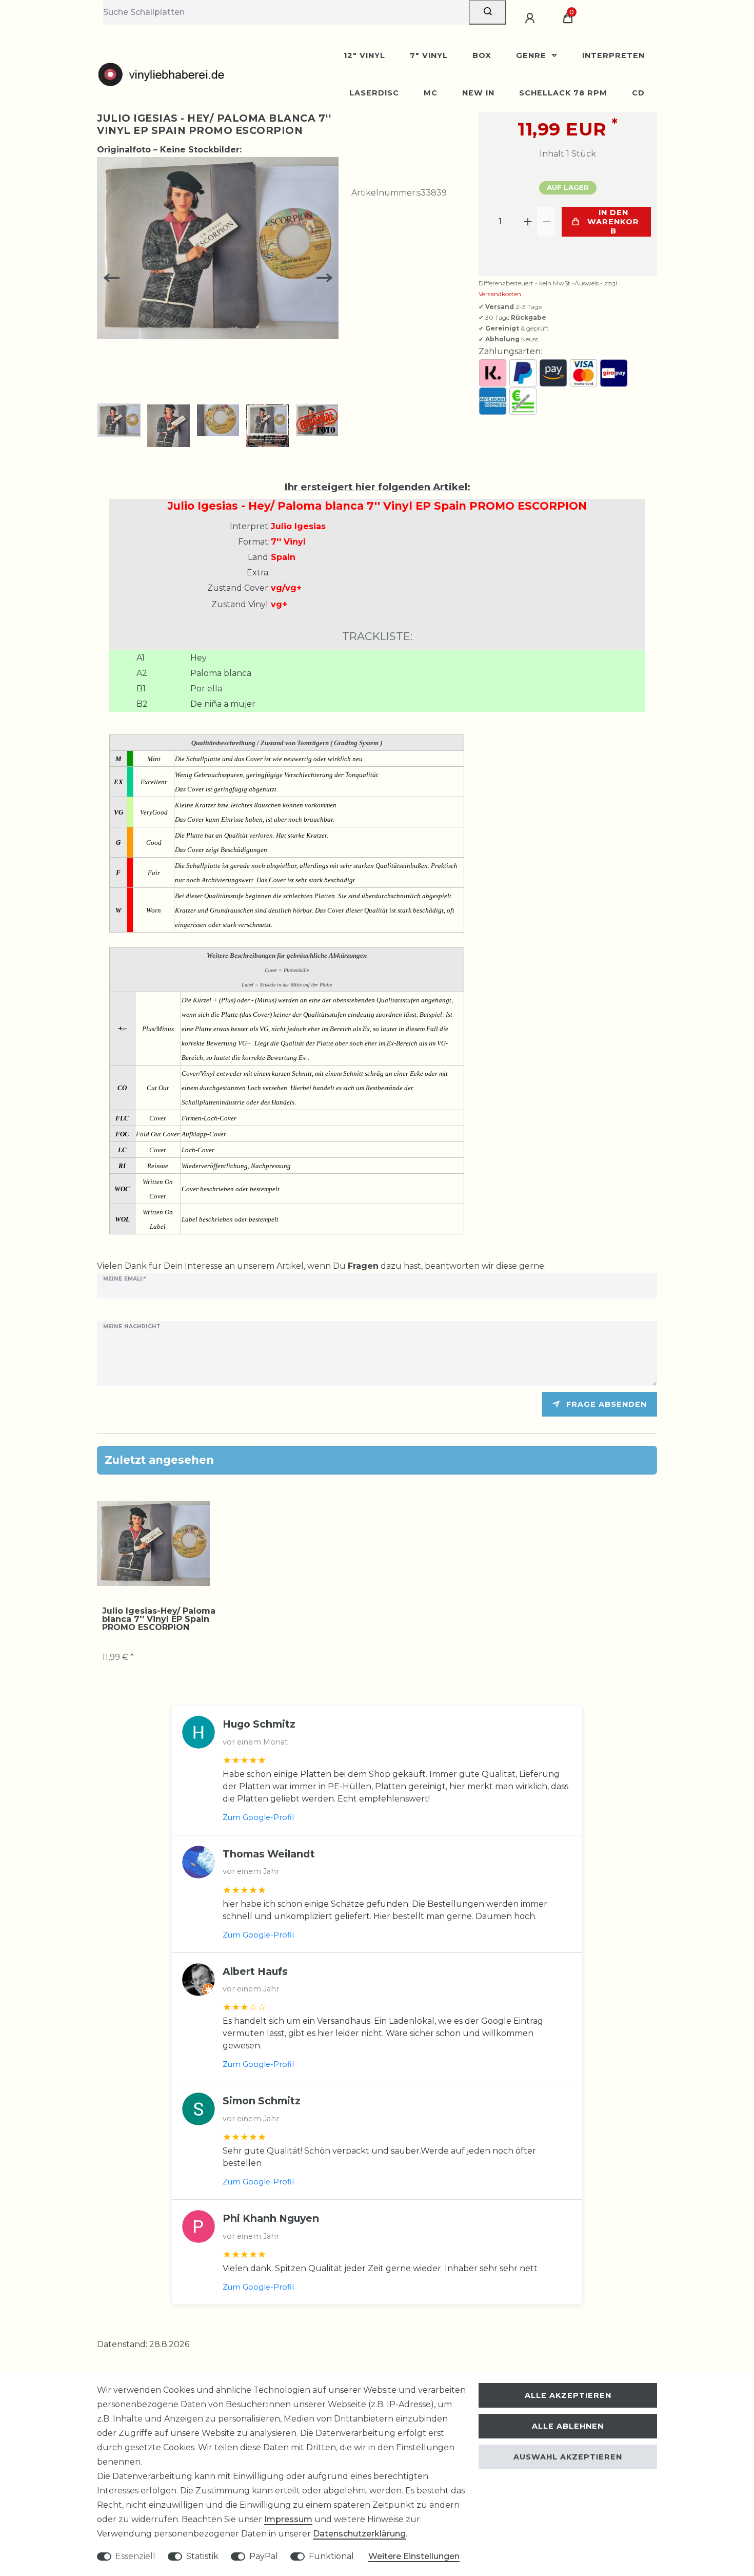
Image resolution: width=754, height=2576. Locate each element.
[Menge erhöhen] (528, 222)
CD (638, 93)
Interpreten (613, 55)
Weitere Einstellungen (414, 2556)
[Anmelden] (531, 18)
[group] (153, 1543)
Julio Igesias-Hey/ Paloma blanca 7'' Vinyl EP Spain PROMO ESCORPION (159, 1619)
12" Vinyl (364, 55)
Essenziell (135, 2556)
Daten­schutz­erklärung (359, 2534)
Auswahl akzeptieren (568, 2457)
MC (431, 93)
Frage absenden (607, 1404)
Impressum (288, 2519)
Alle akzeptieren (568, 2395)
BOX (482, 55)
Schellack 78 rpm (563, 93)
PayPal (264, 2556)
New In (478, 93)
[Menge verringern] (546, 222)
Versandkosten (500, 294)
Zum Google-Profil (258, 1817)
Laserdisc (374, 93)
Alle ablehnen (568, 2426)
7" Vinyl (429, 55)
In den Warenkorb (613, 222)
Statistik (202, 2556)
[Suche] (488, 12)
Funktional (331, 2556)
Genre (532, 55)
